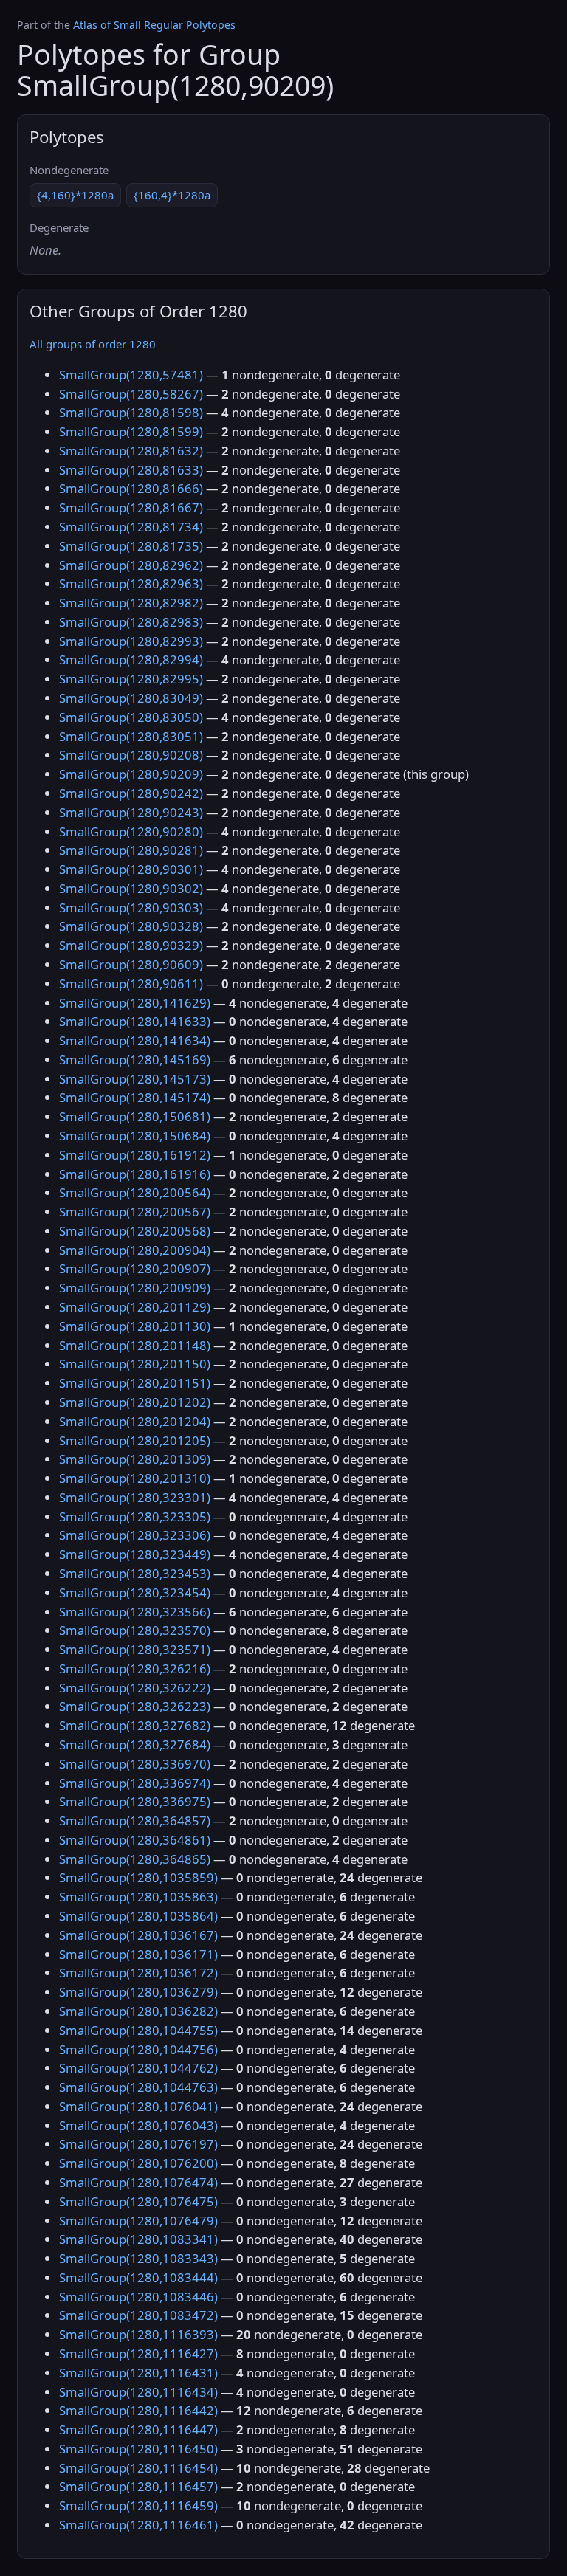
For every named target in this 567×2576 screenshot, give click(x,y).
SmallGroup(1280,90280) (131, 831)
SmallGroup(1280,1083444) (138, 2277)
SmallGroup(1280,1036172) (138, 1973)
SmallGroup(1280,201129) (135, 1307)
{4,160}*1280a (75, 195)
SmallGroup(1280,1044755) (138, 2030)
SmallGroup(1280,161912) (135, 1155)
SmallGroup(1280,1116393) (138, 2334)
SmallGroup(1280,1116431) (138, 2373)
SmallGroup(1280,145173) (135, 1079)
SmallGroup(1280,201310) (135, 1478)
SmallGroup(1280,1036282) (138, 2011)
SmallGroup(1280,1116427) (138, 2353)
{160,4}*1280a (172, 195)
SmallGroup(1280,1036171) (138, 1954)
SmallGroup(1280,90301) (131, 869)
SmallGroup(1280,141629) (135, 1003)
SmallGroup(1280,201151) (135, 1383)
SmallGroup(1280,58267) (131, 394)
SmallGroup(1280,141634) (135, 1040)
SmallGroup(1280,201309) (135, 1459)
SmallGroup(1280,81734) (131, 527)
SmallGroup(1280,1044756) (138, 2049)
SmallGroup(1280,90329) (131, 945)
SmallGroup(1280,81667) (131, 507)
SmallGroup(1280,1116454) (138, 2468)
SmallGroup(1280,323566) (135, 1612)
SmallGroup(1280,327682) (135, 1725)
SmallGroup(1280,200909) (135, 1288)
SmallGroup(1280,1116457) (138, 2486)
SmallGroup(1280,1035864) (138, 1916)
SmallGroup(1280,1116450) (138, 2449)
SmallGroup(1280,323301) (135, 1497)
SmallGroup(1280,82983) (131, 622)
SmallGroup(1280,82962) (131, 565)
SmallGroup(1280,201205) (135, 1440)
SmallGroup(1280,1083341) (138, 2239)
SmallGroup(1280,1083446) (138, 2297)
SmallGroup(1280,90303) (131, 908)
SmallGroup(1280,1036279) (138, 1992)
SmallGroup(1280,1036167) (138, 1935)
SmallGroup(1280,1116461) (138, 2525)
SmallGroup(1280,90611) (131, 984)
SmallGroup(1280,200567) (135, 1212)
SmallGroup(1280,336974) (135, 1783)
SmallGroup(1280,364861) (135, 1840)
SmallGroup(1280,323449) (135, 1554)
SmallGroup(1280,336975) (135, 1801)
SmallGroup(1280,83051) (131, 736)
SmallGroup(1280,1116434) (138, 2392)
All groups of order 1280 (93, 344)
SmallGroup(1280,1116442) (138, 2410)
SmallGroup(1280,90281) (131, 850)
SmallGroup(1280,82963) (131, 583)
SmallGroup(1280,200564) (135, 1192)
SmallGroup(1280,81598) (131, 412)
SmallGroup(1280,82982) (131, 603)
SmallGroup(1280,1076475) (138, 2201)
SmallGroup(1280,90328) (131, 926)
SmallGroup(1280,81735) (131, 546)
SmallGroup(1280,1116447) (138, 2429)
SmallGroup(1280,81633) (131, 470)
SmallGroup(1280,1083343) (138, 2258)
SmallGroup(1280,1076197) (138, 2144)
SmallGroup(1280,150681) (135, 1116)
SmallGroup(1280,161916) (135, 1174)
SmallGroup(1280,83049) (131, 698)
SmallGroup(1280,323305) (135, 1516)
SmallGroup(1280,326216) (135, 1668)
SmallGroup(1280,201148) (135, 1345)
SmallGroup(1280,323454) (135, 1592)
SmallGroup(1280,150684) (135, 1136)
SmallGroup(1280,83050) (131, 717)
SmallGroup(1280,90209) (131, 774)
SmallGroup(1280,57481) (131, 375)
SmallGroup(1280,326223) (135, 1706)
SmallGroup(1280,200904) (135, 1250)
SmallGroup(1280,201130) (135, 1326)
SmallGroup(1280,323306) (135, 1535)
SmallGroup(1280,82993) (131, 641)
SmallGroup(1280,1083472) (138, 2315)
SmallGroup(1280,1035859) (138, 1877)
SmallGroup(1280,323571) (135, 1649)
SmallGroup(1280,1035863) (138, 1897)
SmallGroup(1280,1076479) (138, 2221)
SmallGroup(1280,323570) (135, 1630)
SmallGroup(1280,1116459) (138, 2506)
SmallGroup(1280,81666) (131, 488)
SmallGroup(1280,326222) (135, 1688)
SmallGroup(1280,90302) (131, 888)
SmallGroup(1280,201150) (135, 1364)
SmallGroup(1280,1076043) (138, 2125)
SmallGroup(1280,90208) (131, 755)
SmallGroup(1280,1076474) (138, 2182)
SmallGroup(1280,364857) (135, 1821)
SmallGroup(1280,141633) (135, 1021)
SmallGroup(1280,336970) (135, 1764)
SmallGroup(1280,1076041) (138, 2106)
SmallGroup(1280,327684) (135, 1745)
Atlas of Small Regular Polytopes (154, 25)
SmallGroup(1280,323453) (135, 1573)
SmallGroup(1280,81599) (131, 431)
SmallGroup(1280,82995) (131, 679)
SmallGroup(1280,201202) (135, 1402)
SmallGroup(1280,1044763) (138, 2087)
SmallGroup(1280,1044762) (138, 2068)
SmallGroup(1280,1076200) (138, 2163)
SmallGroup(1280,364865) (135, 1859)
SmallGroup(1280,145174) (135, 1097)
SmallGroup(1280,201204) (135, 1421)
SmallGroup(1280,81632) (131, 451)
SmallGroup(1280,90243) (131, 812)
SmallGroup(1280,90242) (131, 793)
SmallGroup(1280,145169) (135, 1060)
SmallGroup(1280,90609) (131, 964)
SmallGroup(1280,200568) (135, 1231)
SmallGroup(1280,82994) (131, 660)
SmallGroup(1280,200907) (135, 1268)
